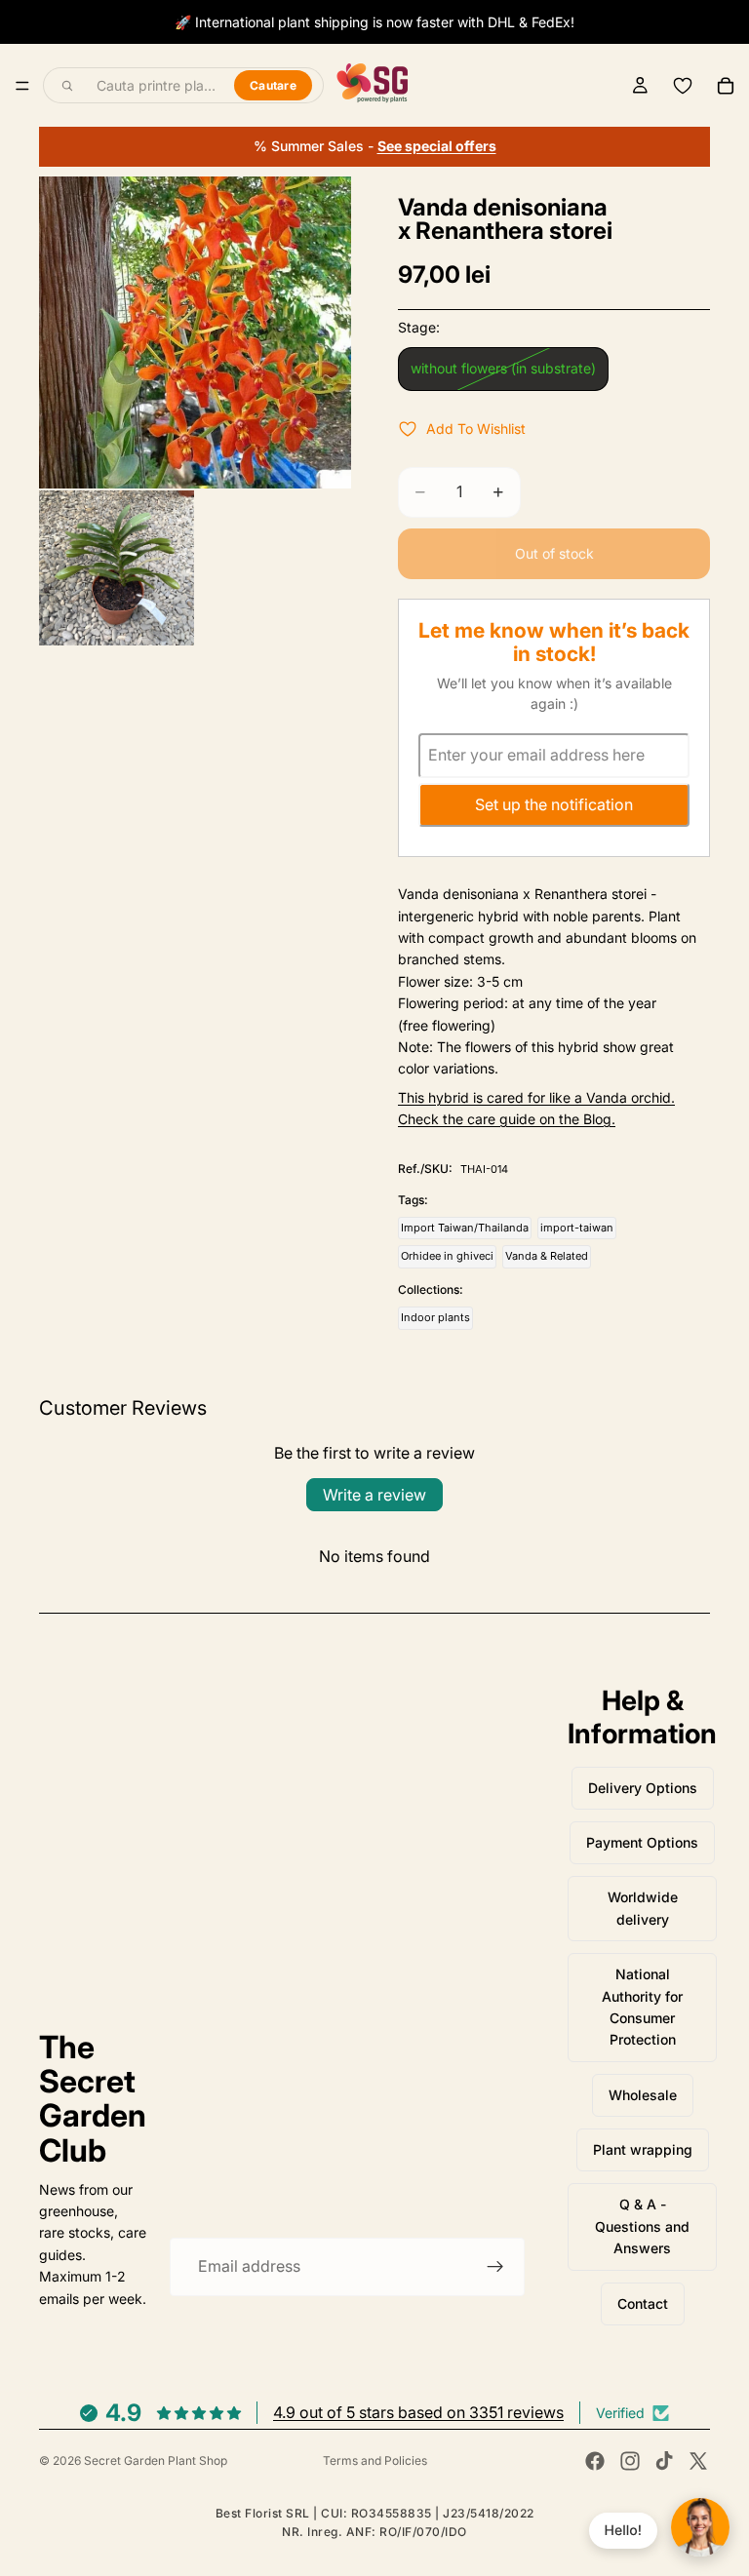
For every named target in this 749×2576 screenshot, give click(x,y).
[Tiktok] (664, 2461)
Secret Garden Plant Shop (156, 2460)
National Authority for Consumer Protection (642, 2007)
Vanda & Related (547, 1256)
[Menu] (22, 86)
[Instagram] (630, 2461)
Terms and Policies (375, 2460)
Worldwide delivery (643, 1908)
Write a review (374, 1495)
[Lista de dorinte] (683, 86)
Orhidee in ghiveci (447, 1256)
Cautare (273, 85)
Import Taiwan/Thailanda (465, 1228)
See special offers (437, 146)
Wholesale (643, 2095)
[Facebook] (595, 2461)
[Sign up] (495, 2267)
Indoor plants (435, 1317)
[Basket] (726, 86)
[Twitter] (698, 2461)
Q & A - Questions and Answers (642, 2226)
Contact (643, 2303)
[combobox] (154, 86)
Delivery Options (643, 1788)
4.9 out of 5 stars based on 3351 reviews (418, 2412)
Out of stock (554, 553)
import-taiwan (577, 1228)
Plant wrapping (643, 2149)
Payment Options (642, 1842)
